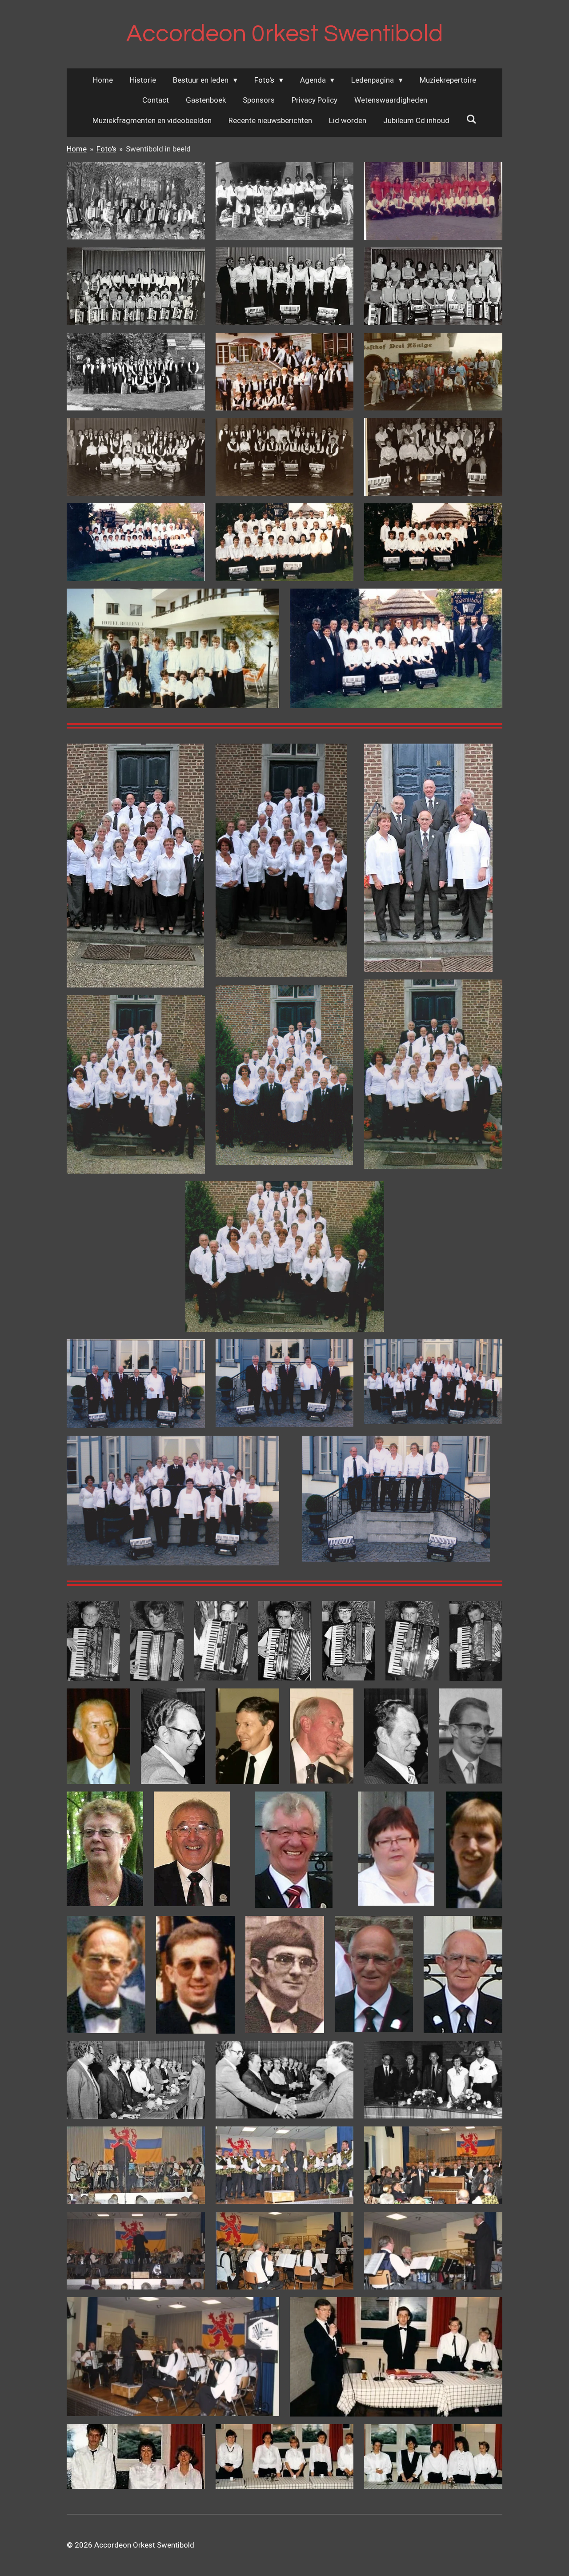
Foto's (106, 149)
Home (77, 149)
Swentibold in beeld (158, 149)
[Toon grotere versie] (136, 201)
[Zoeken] (472, 119)
